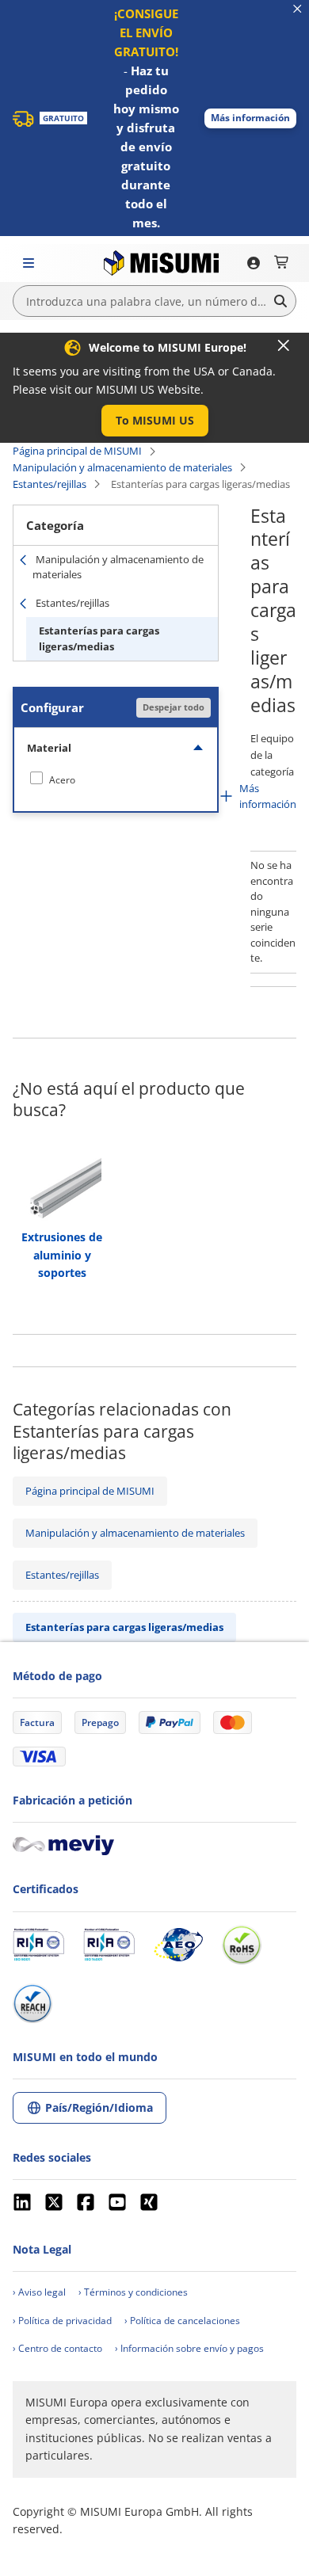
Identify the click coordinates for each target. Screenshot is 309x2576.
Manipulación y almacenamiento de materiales (122, 467)
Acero (62, 780)
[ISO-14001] (109, 1945)
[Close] (284, 345)
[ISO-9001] (38, 1945)
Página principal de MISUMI (77, 451)
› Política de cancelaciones (182, 2321)
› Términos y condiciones (133, 2292)
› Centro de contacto (57, 2348)
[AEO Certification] (178, 1945)
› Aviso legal (39, 2292)
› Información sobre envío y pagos (189, 2348)
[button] (250, 118)
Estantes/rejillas (50, 484)
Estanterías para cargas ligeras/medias (99, 638)
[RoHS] (242, 1945)
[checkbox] (116, 779)
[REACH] (32, 2003)
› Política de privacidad (62, 2321)
